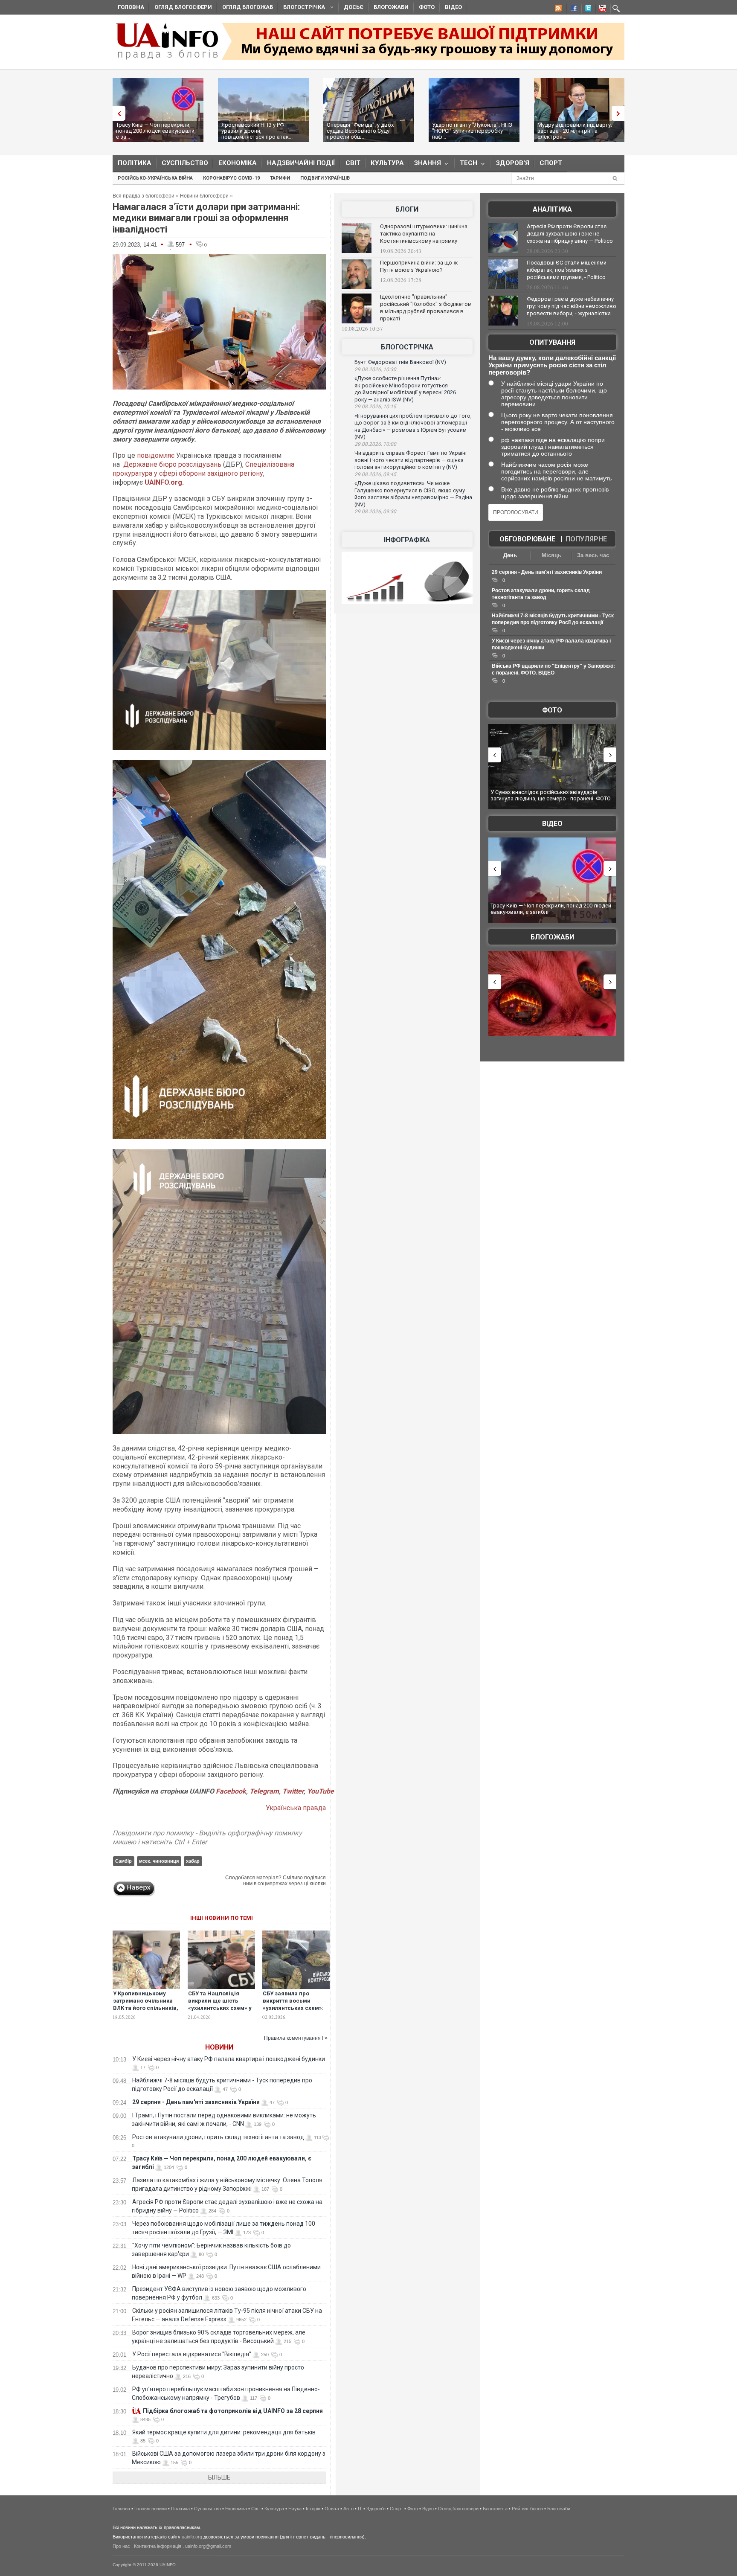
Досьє (354, 7)
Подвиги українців (325, 178)
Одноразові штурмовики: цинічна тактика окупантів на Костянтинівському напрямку (424, 234)
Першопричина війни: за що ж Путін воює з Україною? (419, 266)
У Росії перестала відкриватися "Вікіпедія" (192, 2354)
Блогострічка (302, 8)
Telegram (264, 1791)
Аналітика (552, 209)
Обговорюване (527, 539)
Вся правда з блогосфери (144, 196)
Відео (453, 7)
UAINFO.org (163, 482)
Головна (131, 7)
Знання (425, 165)
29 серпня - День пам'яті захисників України (196, 2102)
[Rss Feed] (557, 9)
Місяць (551, 555)
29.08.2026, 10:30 (375, 369)
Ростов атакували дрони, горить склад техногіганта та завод (218, 2137)
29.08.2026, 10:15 (375, 407)
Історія (313, 2509)
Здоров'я (513, 163)
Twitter (293, 1791)
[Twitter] (586, 9)
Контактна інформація (158, 2546)
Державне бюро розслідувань (172, 464)
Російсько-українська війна (155, 178)
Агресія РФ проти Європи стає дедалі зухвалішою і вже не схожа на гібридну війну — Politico (570, 234)
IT (360, 2509)
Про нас (121, 2546)
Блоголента (495, 2509)
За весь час (593, 555)
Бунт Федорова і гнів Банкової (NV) (400, 362)
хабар (193, 1861)
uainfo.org (192, 2537)
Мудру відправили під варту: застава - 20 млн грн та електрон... (575, 131)
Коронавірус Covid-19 (231, 178)
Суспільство (185, 163)
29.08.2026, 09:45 (375, 474)
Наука (295, 2509)
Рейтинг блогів (527, 2509)
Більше (219, 2477)
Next (620, 113)
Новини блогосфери (204, 196)
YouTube (321, 1791)
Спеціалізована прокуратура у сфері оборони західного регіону (203, 469)
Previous (117, 113)
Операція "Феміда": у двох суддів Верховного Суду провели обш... (360, 131)
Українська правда (296, 1808)
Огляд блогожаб (248, 7)
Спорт (551, 163)
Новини (219, 2047)
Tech (466, 165)
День (510, 555)
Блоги (407, 209)
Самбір (123, 1861)
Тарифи (280, 178)
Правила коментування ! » (296, 2038)
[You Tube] (601, 9)
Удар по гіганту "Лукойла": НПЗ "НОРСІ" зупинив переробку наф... (472, 131)
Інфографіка (407, 540)
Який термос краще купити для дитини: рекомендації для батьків (224, 2432)
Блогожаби (391, 7)
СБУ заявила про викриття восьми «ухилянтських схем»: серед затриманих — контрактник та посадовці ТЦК (293, 2012)
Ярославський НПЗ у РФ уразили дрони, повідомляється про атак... (257, 131)
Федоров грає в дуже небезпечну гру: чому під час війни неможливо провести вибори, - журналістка (572, 306)
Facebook (231, 1791)
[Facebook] (572, 9)
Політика (135, 163)
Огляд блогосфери (183, 7)
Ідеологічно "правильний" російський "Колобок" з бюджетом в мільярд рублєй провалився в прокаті (426, 308)
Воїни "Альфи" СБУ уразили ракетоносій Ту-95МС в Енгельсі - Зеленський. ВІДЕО (554, 909)
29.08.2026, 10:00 (375, 444)
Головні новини (151, 2509)
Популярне (586, 539)
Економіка (238, 163)
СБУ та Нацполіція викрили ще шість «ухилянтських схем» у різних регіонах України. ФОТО (220, 2008)
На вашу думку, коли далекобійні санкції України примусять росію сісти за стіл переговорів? (552, 365)
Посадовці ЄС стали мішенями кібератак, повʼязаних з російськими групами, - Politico (567, 270)
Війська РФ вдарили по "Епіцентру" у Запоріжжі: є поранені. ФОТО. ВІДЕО (553, 795)
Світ (353, 163)
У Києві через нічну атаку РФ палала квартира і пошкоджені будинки (229, 2059)
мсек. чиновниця (159, 1861)
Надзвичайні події (301, 163)
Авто (348, 2509)
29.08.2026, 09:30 (375, 512)
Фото (427, 7)
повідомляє (157, 455)
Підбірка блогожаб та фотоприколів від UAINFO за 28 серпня (233, 2411)
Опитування (552, 342)
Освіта (332, 2509)
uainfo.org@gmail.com (208, 2546)
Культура (387, 163)
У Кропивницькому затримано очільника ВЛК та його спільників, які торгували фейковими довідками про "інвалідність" (146, 2012)
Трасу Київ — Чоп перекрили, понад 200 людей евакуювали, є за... (156, 131)
